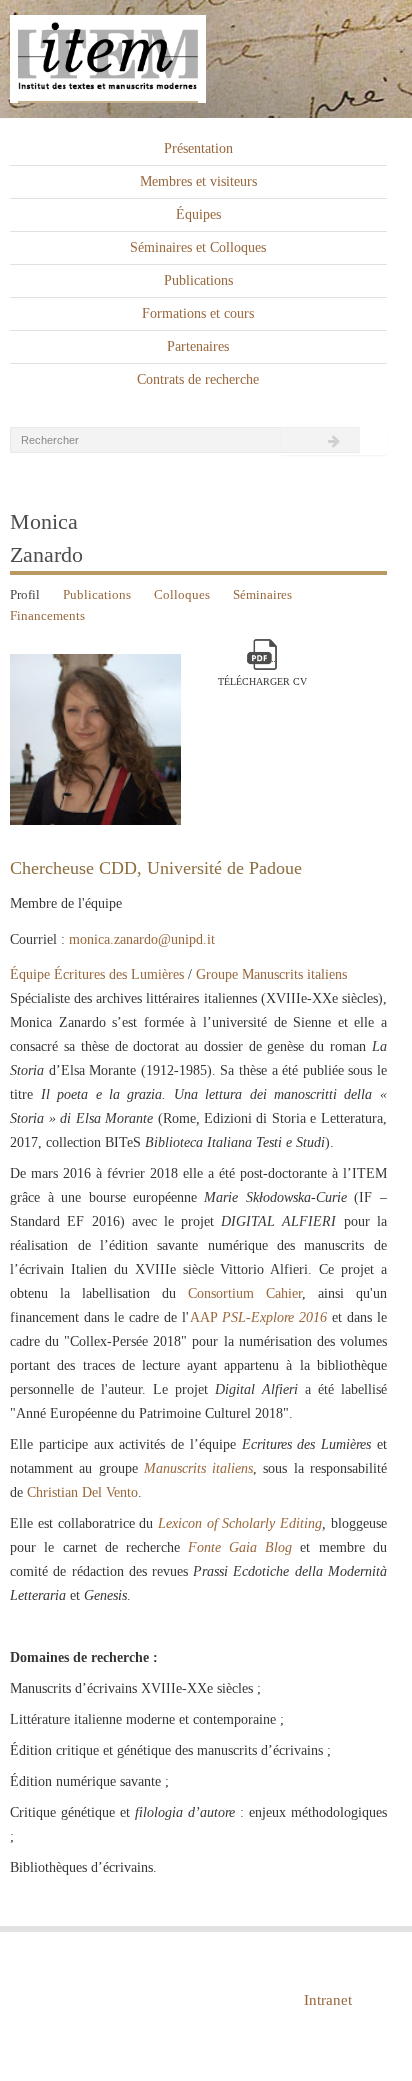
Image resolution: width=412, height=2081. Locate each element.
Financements (47, 615)
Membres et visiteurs (198, 181)
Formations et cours (198, 313)
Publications (198, 280)
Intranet (328, 2000)
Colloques (182, 594)
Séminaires (262, 594)
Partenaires (198, 346)
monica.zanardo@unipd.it (142, 939)
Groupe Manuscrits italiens (271, 974)
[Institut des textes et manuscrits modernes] (206, 59)
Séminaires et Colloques (198, 247)
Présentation (198, 148)
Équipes (198, 214)
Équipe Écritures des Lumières (97, 974)
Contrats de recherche (198, 379)
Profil (25, 594)
